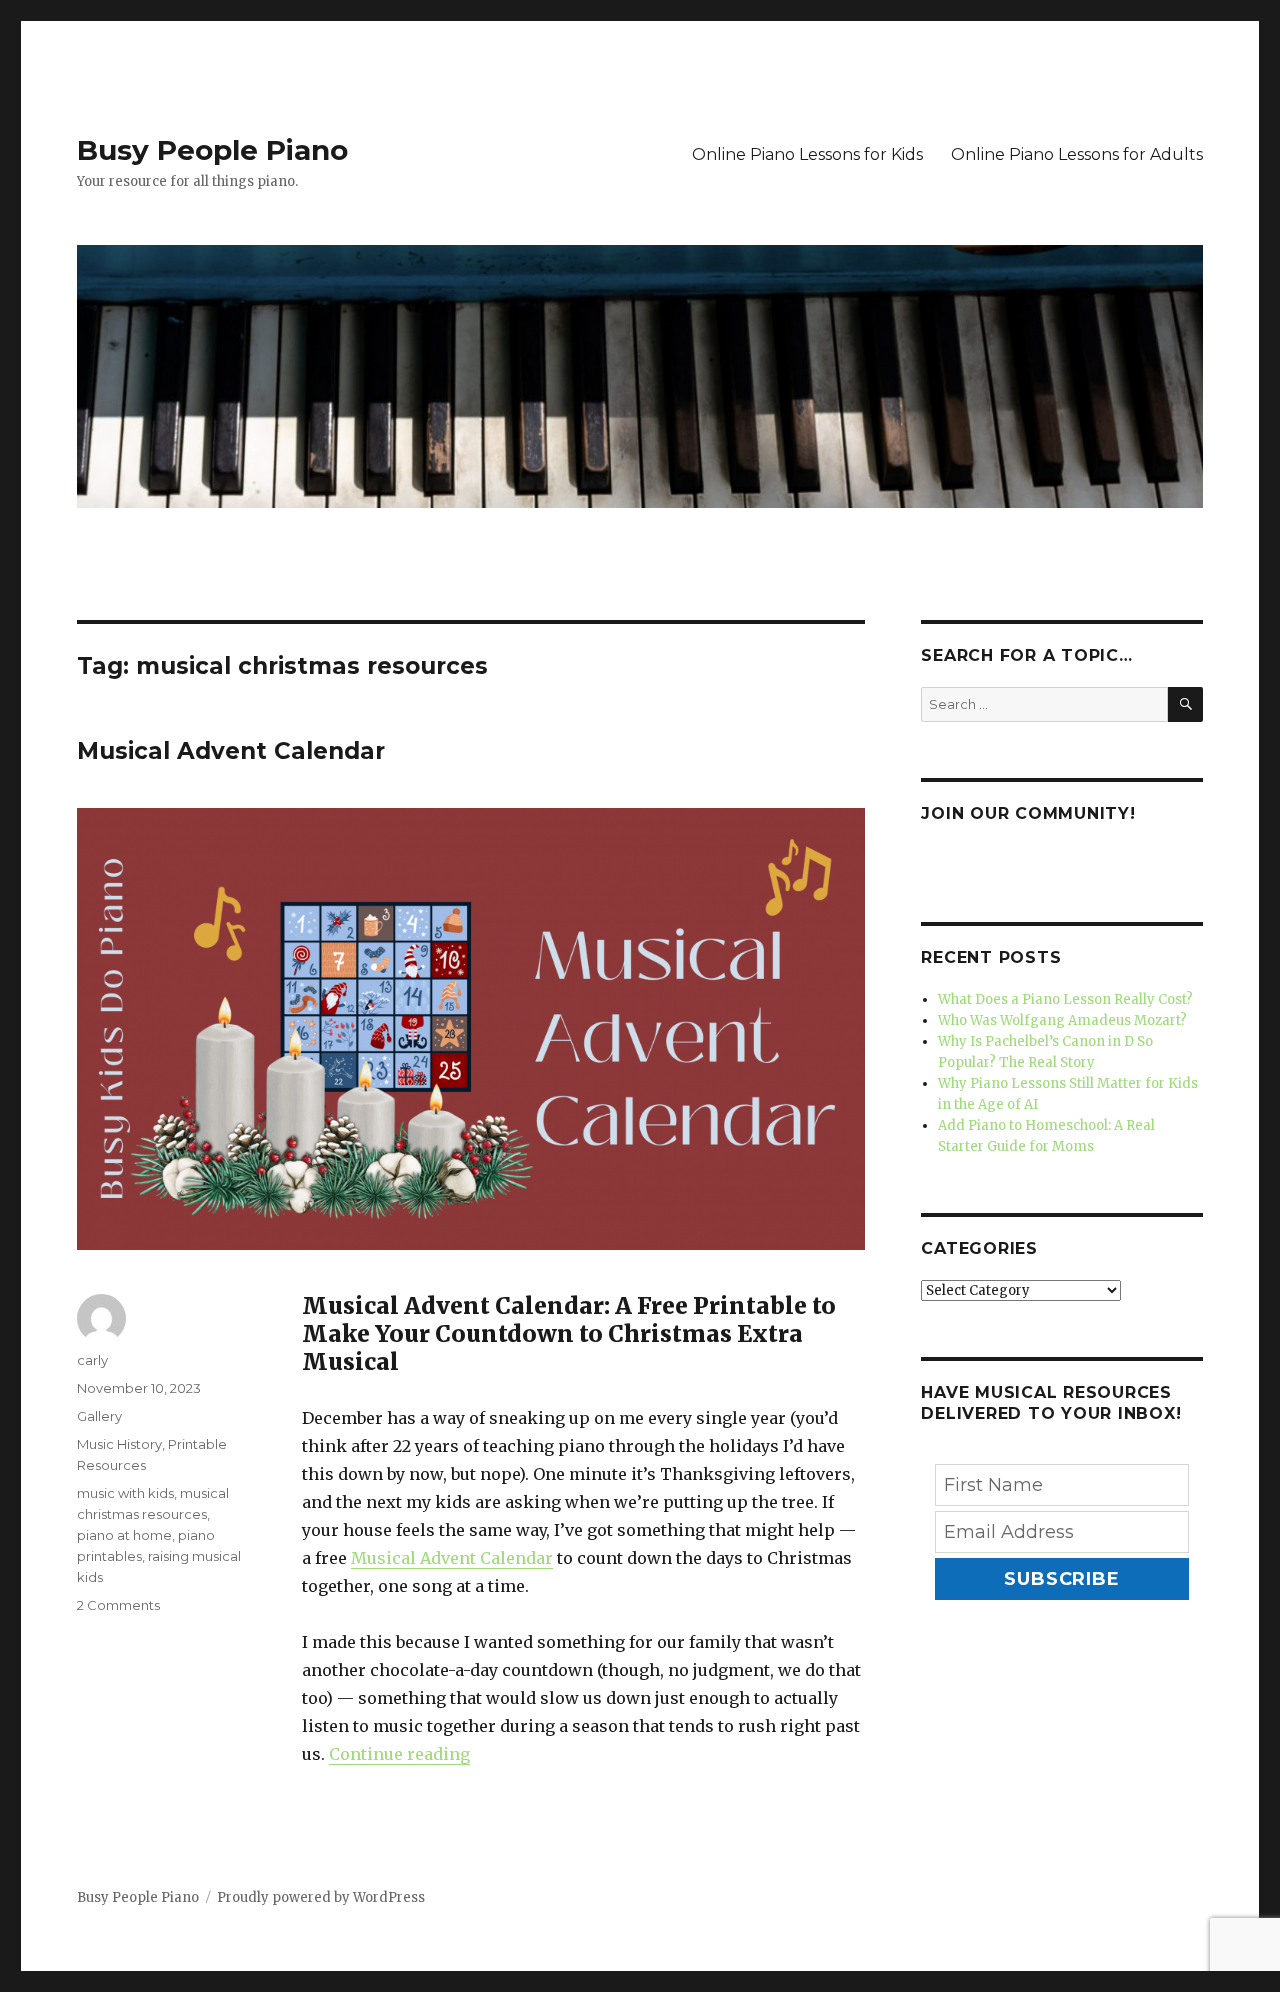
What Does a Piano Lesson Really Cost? (1065, 999)
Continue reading (399, 1754)
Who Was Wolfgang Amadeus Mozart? (1062, 1020)
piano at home (124, 1535)
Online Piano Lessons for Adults (1077, 154)
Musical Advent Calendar (231, 751)
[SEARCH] (1185, 704)
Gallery (99, 1416)
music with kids (125, 1493)
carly (92, 1360)
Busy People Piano (212, 150)
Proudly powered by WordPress (321, 1897)
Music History (119, 1444)
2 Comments (118, 1605)
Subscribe (1062, 1579)
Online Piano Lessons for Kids (807, 154)
